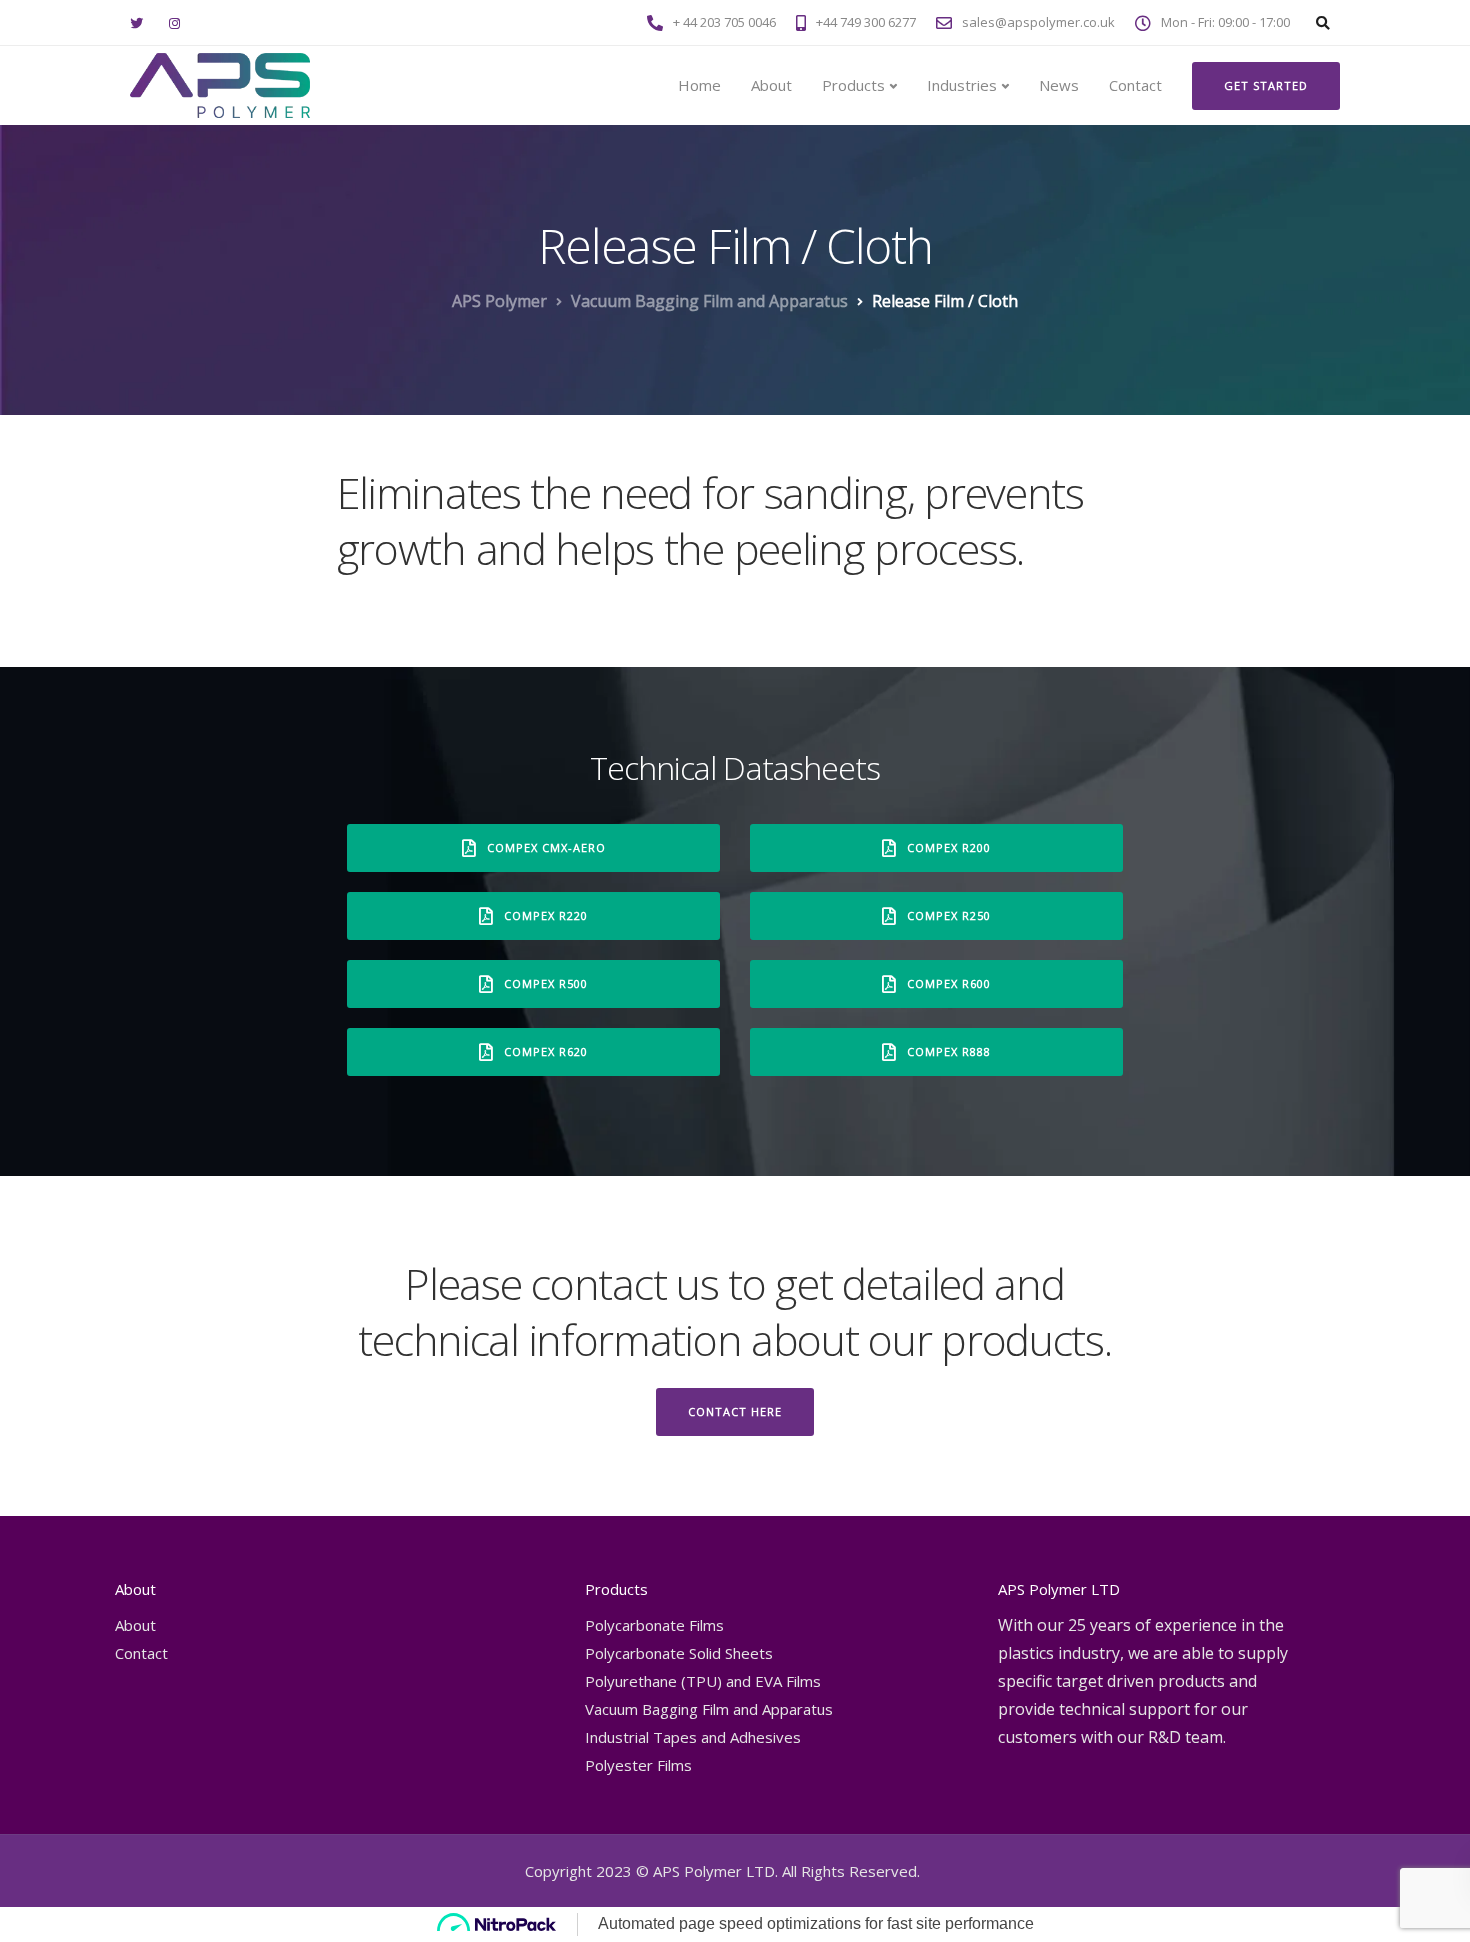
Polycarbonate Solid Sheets (679, 1653)
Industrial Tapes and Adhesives (693, 1737)
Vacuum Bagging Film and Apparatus (709, 1709)
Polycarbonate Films (654, 1625)
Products (853, 85)
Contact (1135, 85)
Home (699, 85)
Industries (962, 85)
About (771, 85)
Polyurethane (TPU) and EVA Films (703, 1681)
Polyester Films (638, 1765)
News (1059, 85)
